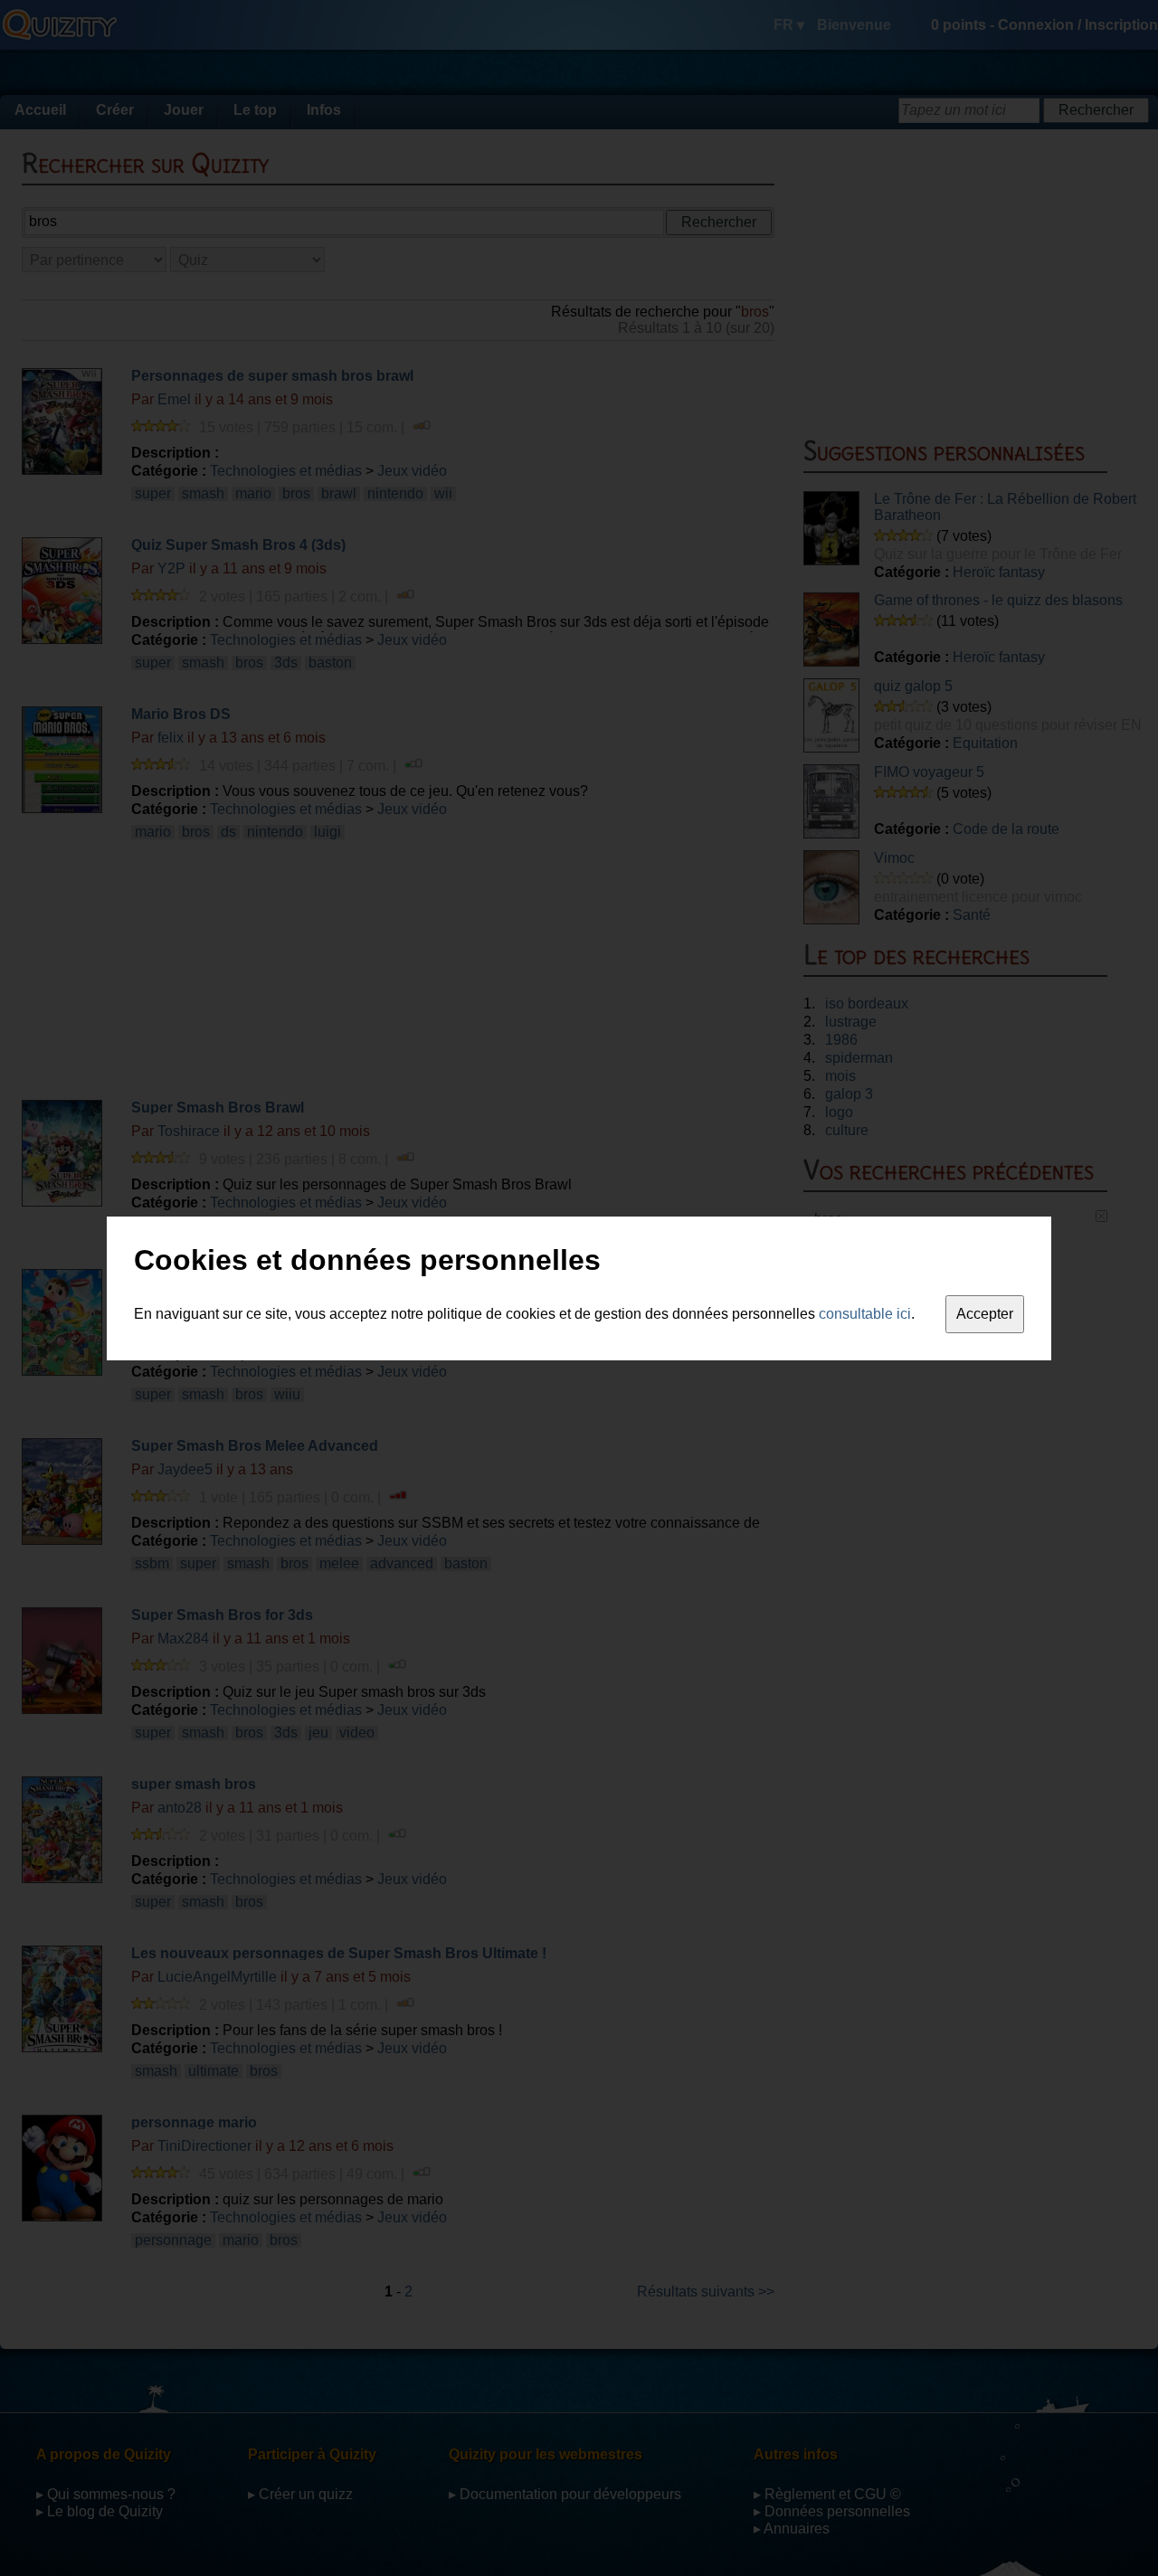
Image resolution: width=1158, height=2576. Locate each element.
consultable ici (865, 1314)
